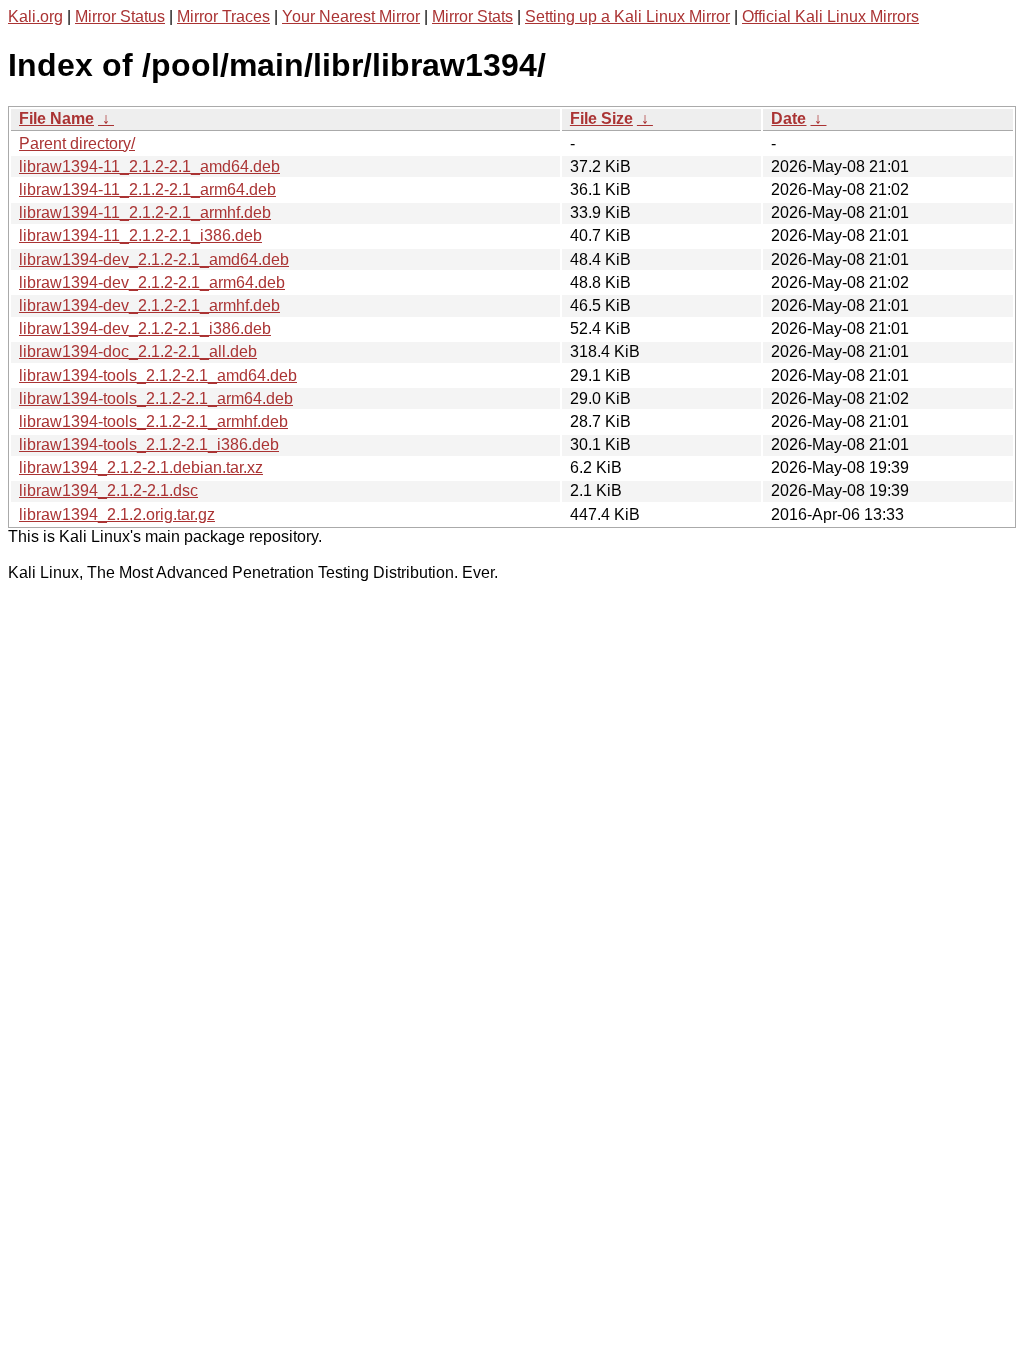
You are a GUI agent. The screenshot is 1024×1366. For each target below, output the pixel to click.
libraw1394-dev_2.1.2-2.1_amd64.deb (154, 259)
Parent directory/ (77, 143)
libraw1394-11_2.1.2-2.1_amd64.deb (149, 166)
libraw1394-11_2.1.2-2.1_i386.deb (140, 235)
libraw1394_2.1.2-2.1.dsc (108, 490)
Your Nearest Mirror (351, 16)
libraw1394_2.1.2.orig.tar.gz (117, 514)
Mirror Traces (223, 16)
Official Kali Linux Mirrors (830, 16)
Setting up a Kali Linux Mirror (627, 16)
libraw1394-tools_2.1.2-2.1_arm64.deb (156, 398)
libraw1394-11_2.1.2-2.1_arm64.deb (147, 189)
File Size (601, 118)
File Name (56, 118)
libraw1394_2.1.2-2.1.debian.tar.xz (141, 467)
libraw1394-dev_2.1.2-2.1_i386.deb (145, 328)
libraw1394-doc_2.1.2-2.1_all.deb (138, 351)
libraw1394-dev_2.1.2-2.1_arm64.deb (152, 282)
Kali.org (35, 16)
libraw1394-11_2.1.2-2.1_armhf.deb (145, 212)
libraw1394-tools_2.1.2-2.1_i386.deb (149, 444)
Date (788, 118)
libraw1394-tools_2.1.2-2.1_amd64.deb (158, 375)
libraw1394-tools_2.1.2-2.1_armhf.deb (153, 421)
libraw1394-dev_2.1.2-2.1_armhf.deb (149, 305)
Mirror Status (120, 16)
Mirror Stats (472, 16)
